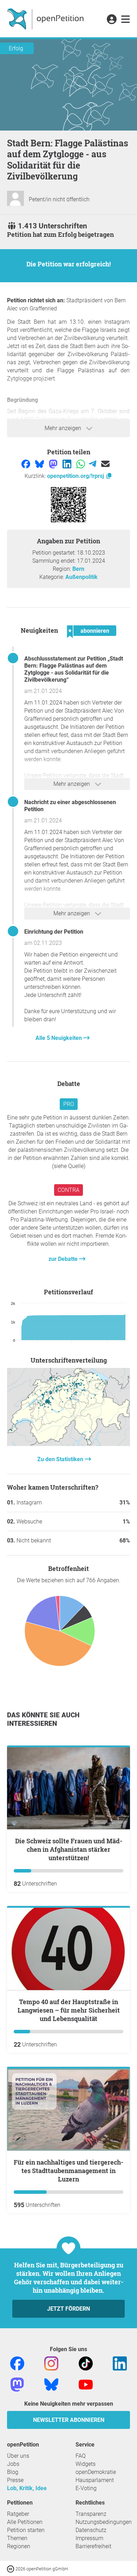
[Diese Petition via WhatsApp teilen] (81, 464)
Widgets (86, 2464)
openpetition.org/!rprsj (76, 476)
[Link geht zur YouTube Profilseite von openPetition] (86, 2384)
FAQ (81, 2456)
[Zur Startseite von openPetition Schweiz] (46, 19)
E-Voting (86, 2488)
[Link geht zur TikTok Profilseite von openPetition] (86, 2363)
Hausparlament (95, 2480)
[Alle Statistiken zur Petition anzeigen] (68, 1444)
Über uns (18, 2456)
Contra (68, 1190)
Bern (78, 569)
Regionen (19, 2546)
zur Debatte (64, 1259)
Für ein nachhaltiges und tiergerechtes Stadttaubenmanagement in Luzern (68, 2171)
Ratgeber (18, 2514)
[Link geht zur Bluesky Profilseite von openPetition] (51, 2384)
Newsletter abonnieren (69, 2420)
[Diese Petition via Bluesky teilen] (40, 464)
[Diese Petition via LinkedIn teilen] (68, 464)
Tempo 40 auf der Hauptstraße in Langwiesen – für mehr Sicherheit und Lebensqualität (69, 2010)
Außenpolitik (81, 577)
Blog (13, 2472)
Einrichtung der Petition (54, 932)
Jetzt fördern (68, 2309)
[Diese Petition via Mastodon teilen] (54, 464)
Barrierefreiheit (93, 2546)
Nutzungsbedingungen (104, 2522)
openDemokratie (96, 2472)
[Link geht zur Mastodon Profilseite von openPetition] (17, 2384)
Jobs (13, 2464)
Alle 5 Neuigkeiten (59, 1038)
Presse (15, 2480)
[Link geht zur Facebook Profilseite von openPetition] (17, 2363)
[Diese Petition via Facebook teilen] (27, 464)
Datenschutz (91, 2530)
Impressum (89, 2538)
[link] (126, 20)
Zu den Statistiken (61, 1459)
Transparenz (91, 2514)
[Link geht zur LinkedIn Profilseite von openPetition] (120, 2363)
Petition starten (26, 2530)
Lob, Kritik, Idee (27, 2488)
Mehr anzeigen (64, 428)
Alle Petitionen (25, 2522)
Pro (69, 1104)
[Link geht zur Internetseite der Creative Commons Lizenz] (11, 2568)
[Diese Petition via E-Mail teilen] (105, 464)
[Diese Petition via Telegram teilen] (93, 464)
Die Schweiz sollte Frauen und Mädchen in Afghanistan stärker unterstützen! (69, 1849)
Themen (17, 2538)
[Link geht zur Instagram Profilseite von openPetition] (51, 2363)
